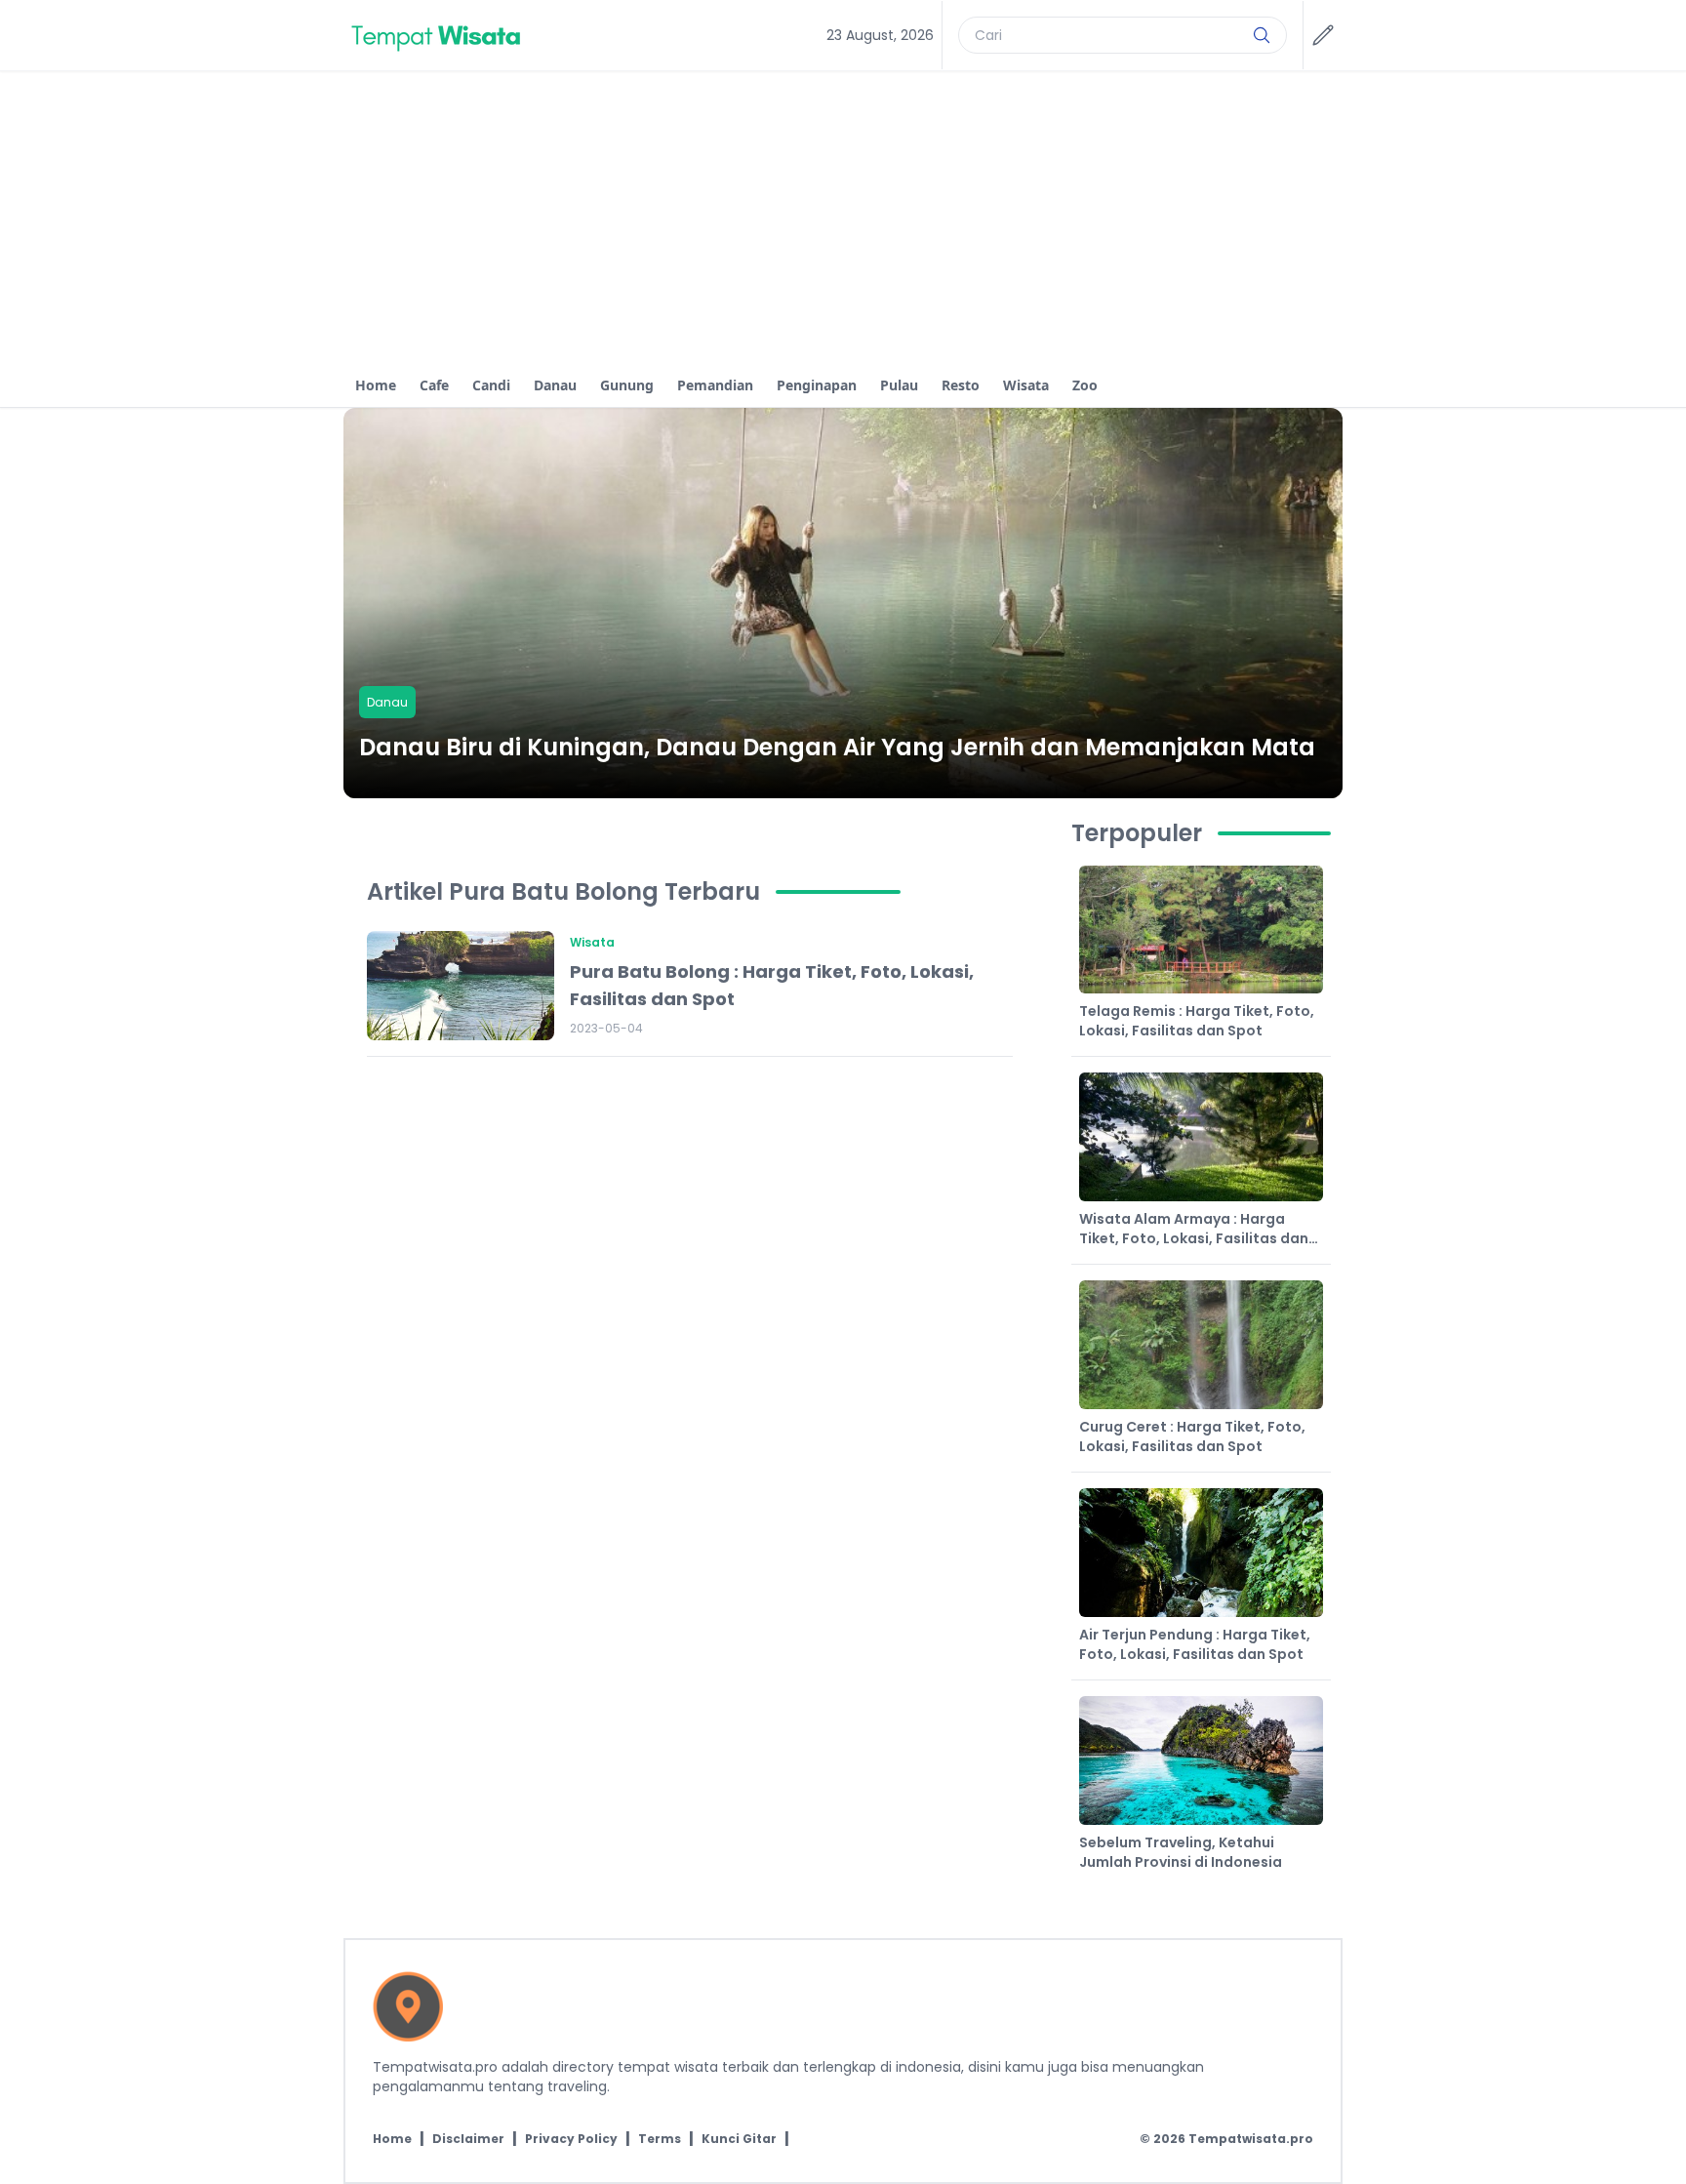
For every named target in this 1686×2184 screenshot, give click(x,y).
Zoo (1085, 385)
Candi (491, 385)
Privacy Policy (571, 2139)
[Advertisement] (843, 218)
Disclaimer (468, 2139)
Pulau (899, 385)
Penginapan (817, 385)
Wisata (1026, 385)
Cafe (434, 385)
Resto (961, 385)
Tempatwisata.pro (1251, 2139)
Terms (660, 2139)
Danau (555, 385)
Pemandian (715, 385)
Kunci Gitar (739, 2139)
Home (376, 385)
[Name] (1262, 35)
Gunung (627, 385)
